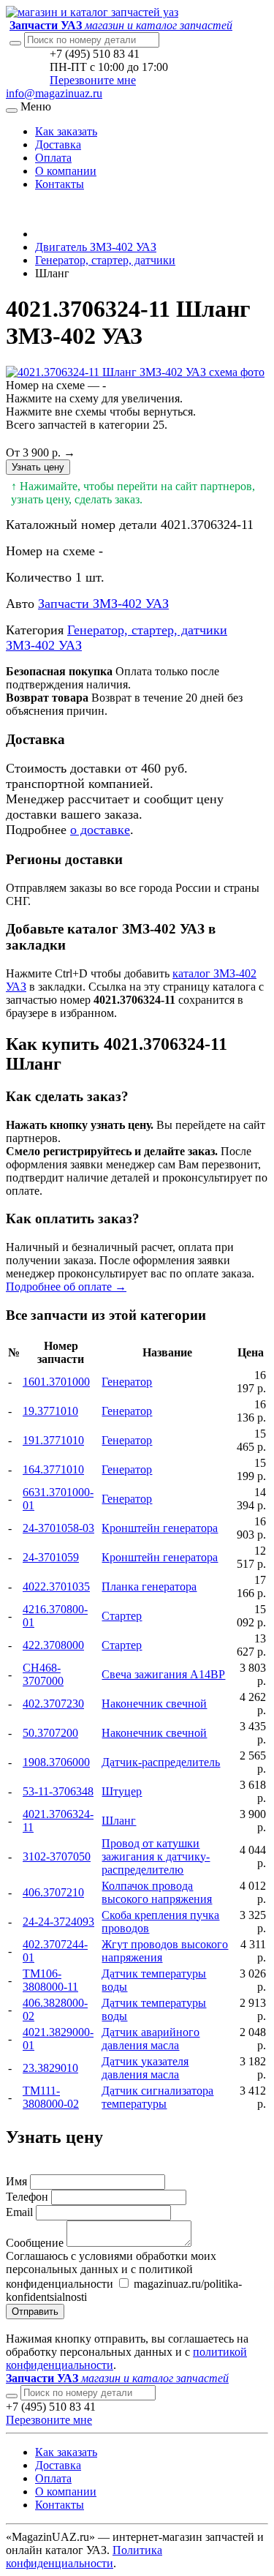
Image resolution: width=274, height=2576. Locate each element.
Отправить (35, 2312)
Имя (16, 2181)
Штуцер (122, 1791)
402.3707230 (53, 1704)
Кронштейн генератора (160, 1528)
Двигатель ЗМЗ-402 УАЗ (96, 247)
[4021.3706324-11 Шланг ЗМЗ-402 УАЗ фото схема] (135, 372)
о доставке (100, 830)
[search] (12, 2396)
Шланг (119, 1821)
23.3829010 (50, 2068)
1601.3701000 (56, 1382)
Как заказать (66, 131)
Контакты (60, 184)
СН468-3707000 (43, 1674)
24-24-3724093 (58, 1922)
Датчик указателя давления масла (145, 2068)
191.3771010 (53, 1440)
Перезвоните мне (93, 80)
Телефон (27, 2197)
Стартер (122, 1616)
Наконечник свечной (154, 1704)
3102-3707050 (57, 1856)
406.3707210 (53, 1892)
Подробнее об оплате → (66, 1287)
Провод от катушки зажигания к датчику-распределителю (156, 1856)
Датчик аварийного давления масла (151, 2039)
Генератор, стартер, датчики (105, 260)
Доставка (58, 144)
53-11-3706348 (58, 1791)
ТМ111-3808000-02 (51, 2097)
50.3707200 (50, 1733)
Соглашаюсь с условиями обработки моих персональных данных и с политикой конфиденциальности (111, 2270)
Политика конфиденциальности (84, 2557)
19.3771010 (50, 1411)
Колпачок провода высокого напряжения (157, 1892)
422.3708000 (53, 1645)
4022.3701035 (56, 1586)
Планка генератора (149, 1586)
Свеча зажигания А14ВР (163, 1674)
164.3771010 (53, 1469)
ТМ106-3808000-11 (50, 1980)
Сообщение (35, 2243)
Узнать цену (38, 467)
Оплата (53, 158)
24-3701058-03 (58, 1528)
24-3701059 (51, 1557)
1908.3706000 (56, 1762)
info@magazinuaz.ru (54, 93)
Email (19, 2212)
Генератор (127, 1382)
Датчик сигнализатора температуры (157, 2097)
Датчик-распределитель (161, 1762)
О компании (66, 171)
